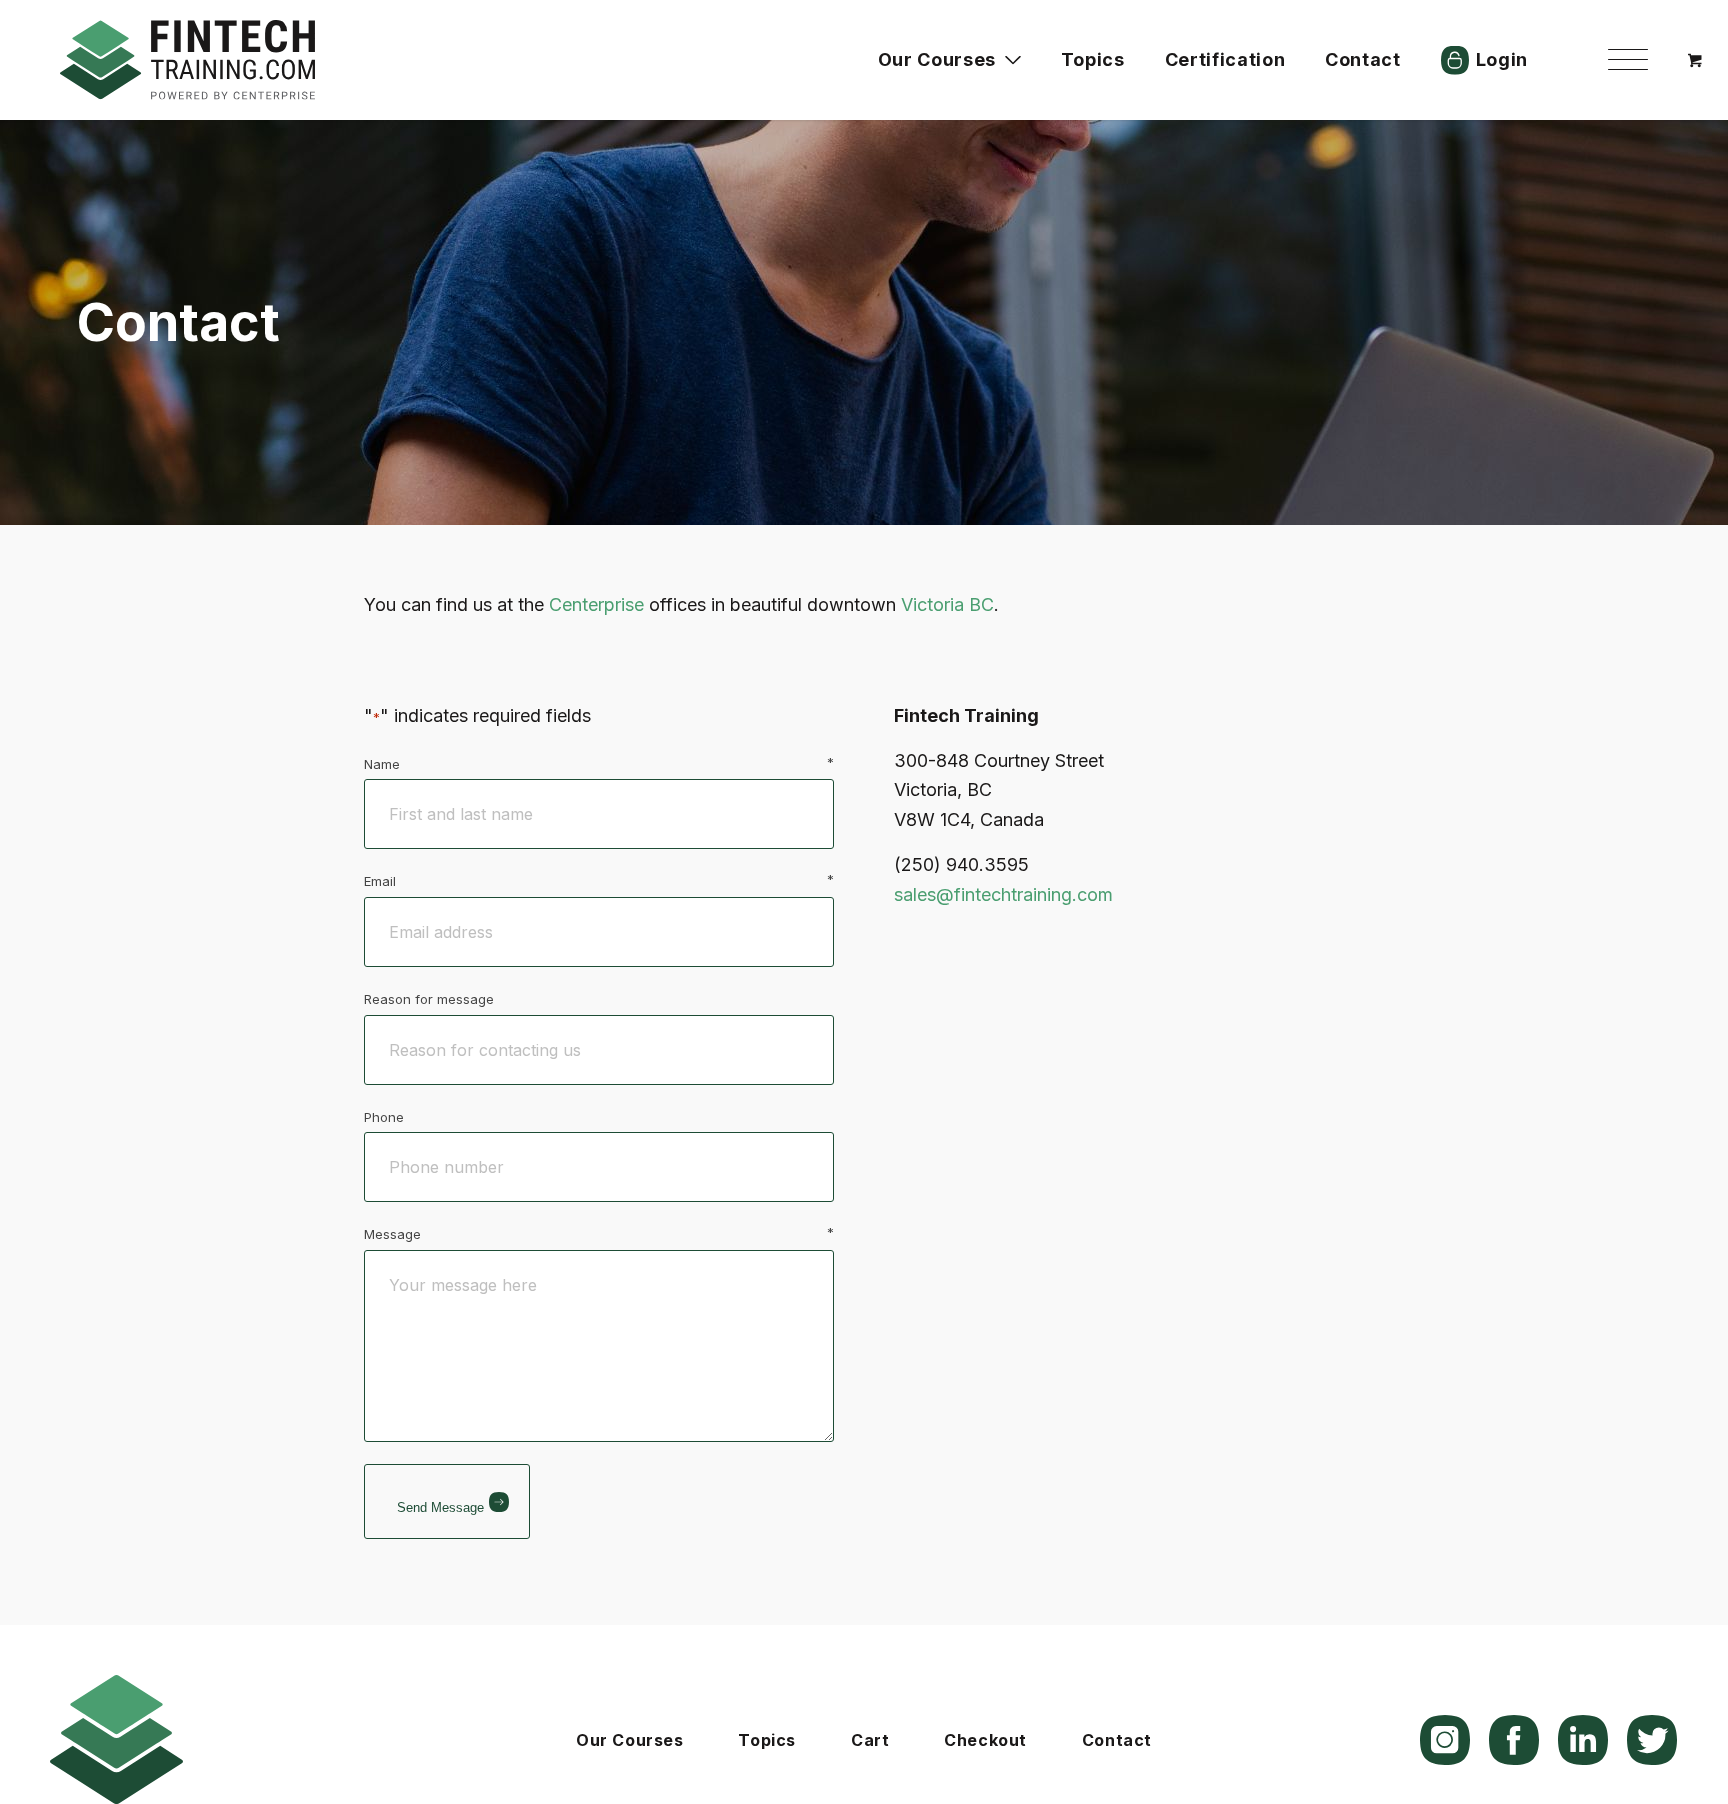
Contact (1117, 1740)
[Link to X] (1652, 1740)
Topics (766, 1740)
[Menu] (1628, 60)
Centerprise (596, 604)
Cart (870, 1740)
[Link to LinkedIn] (1583, 1740)
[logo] (187, 60)
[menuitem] (1628, 60)
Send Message (440, 1507)
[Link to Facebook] (1514, 1740)
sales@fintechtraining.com (1003, 894)
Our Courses (629, 1740)
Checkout (985, 1740)
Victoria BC (947, 604)
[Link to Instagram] (1445, 1740)
